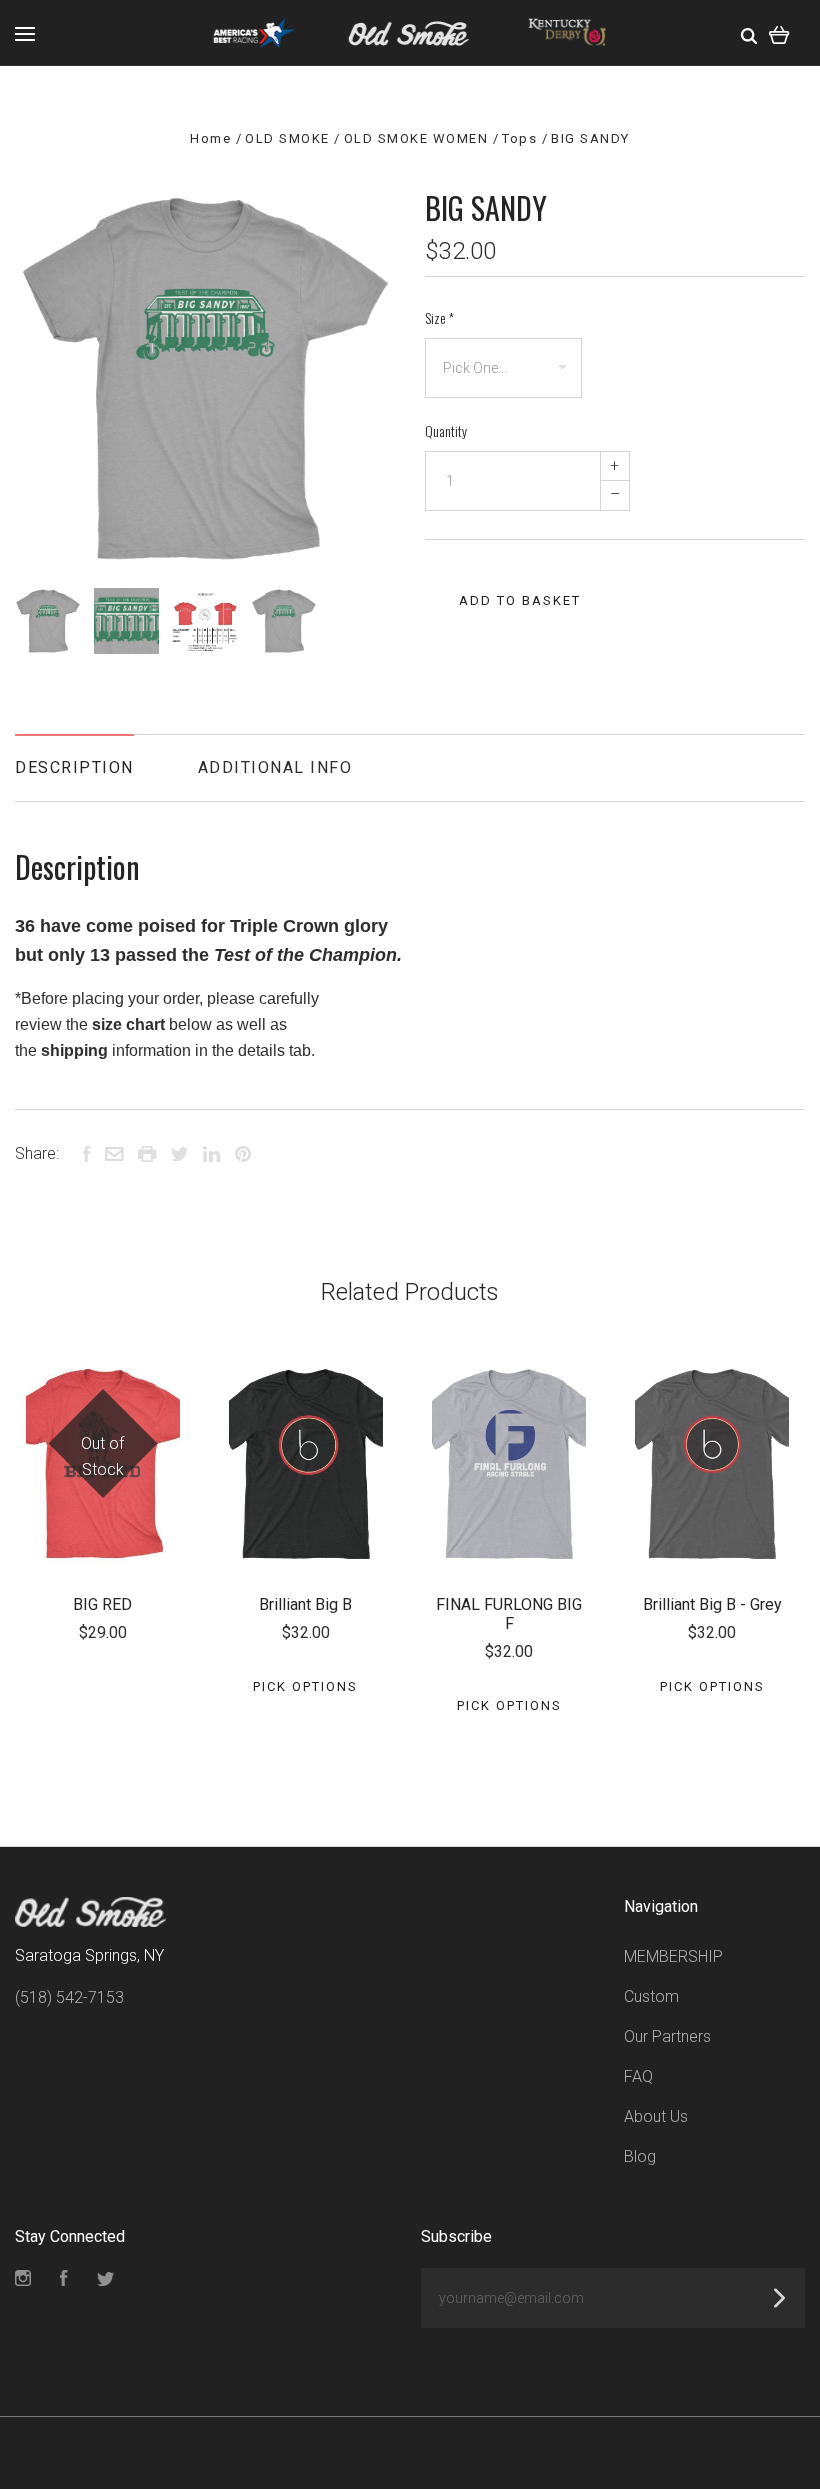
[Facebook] (64, 2280)
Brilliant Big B (305, 1604)
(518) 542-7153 (69, 1997)
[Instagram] (23, 2280)
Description (74, 767)
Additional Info (275, 767)
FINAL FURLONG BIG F (509, 1614)
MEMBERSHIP (673, 1956)
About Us (656, 2116)
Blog (640, 2156)
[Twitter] (106, 2280)
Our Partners (667, 2036)
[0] (779, 33)
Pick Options (305, 1686)
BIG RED (102, 1604)
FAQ (638, 2076)
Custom (651, 1996)
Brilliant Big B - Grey (712, 1604)
